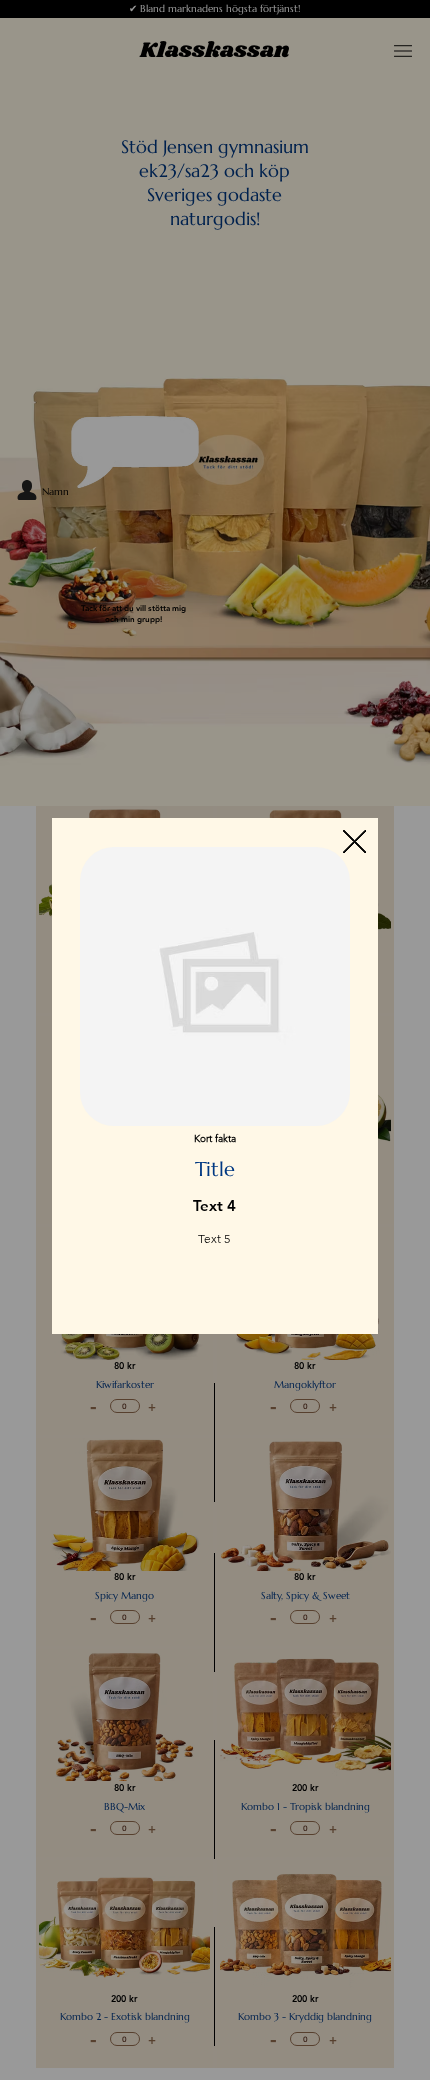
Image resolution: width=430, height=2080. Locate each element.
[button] (354, 842)
